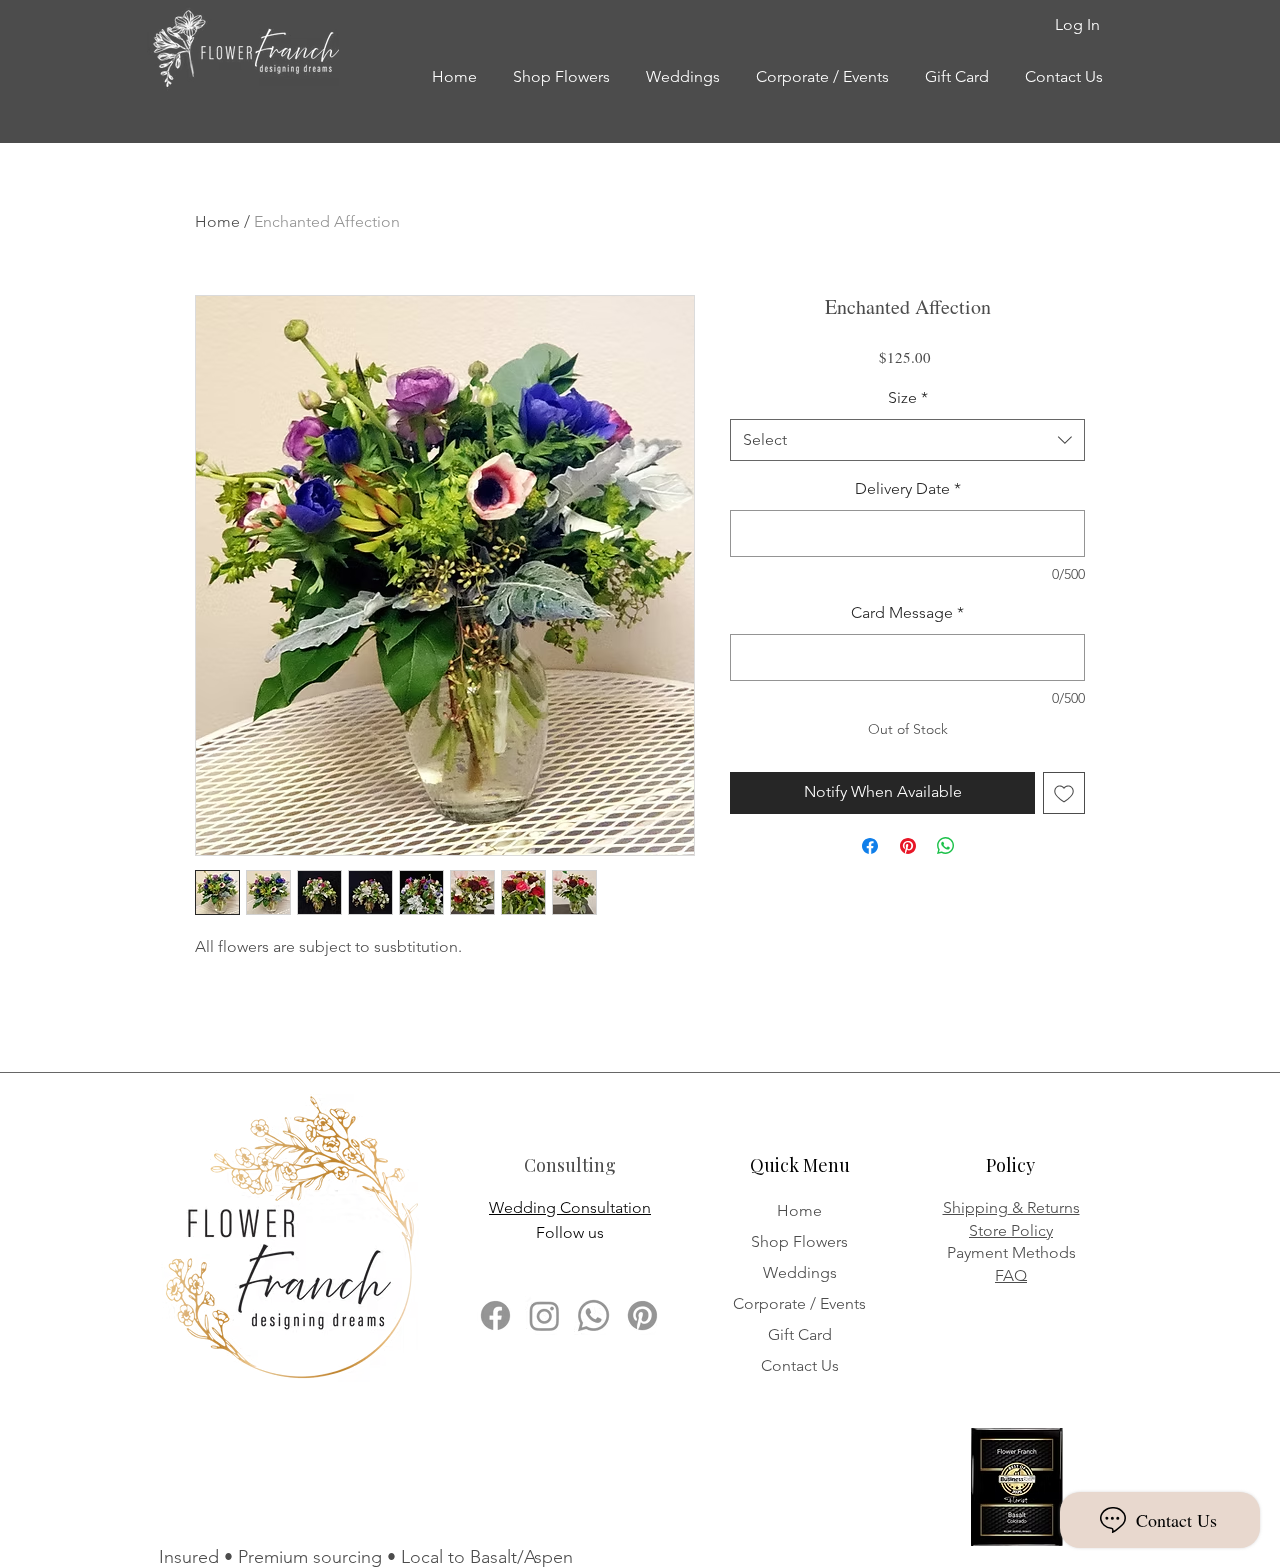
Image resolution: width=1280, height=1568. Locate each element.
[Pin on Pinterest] (908, 846)
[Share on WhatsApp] (946, 846)
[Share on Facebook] (870, 846)
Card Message (907, 612)
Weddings (800, 1272)
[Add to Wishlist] (1064, 793)
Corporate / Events (799, 1303)
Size (908, 397)
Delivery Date (908, 488)
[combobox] (907, 440)
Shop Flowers (799, 1241)
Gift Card (800, 1334)
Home (217, 221)
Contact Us (800, 1365)
